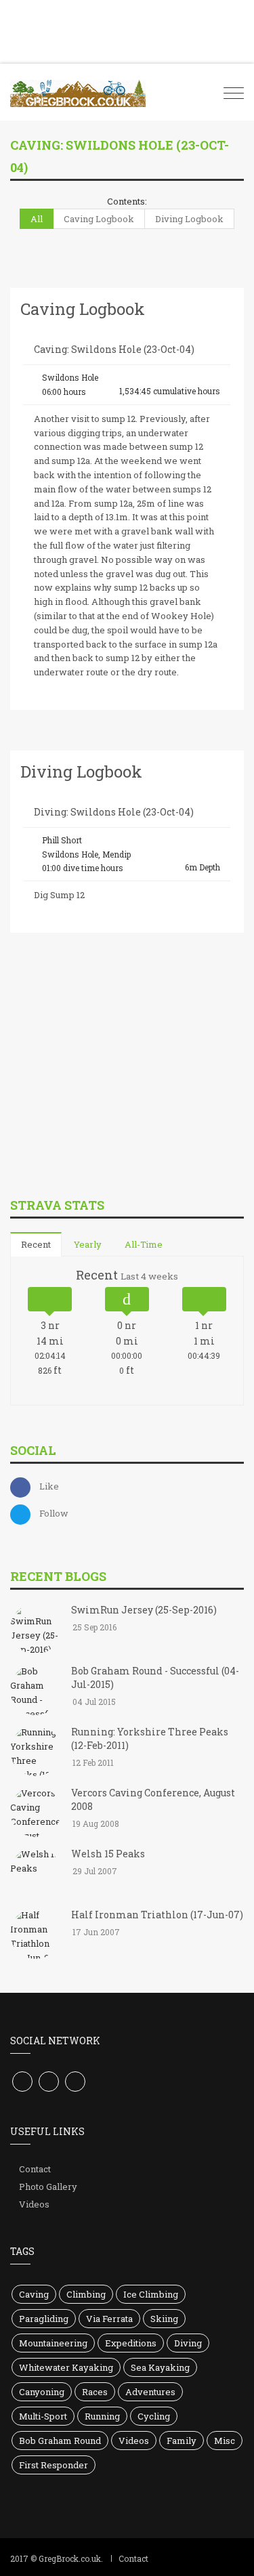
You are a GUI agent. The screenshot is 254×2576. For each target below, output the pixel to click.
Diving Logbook (189, 219)
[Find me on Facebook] (22, 2082)
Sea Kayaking (160, 2367)
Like (49, 1486)
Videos (34, 2204)
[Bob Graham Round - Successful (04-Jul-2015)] (36, 1691)
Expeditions (131, 2343)
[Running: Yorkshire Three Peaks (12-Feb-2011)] (36, 1752)
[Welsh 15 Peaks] (36, 1874)
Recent (36, 1244)
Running (102, 2416)
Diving (188, 2343)
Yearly (88, 1244)
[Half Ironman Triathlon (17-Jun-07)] (36, 1935)
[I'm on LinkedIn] (75, 2082)
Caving (34, 2294)
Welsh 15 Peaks (108, 1854)
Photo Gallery (48, 2187)
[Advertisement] (112, 1092)
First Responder (54, 2465)
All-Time (144, 1244)
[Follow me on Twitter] (49, 2082)
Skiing (164, 2319)
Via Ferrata (109, 2319)
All (37, 219)
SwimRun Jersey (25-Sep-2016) (144, 1610)
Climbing (86, 2294)
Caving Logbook (99, 219)
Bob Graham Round (60, 2441)
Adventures (150, 2392)
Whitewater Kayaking (66, 2367)
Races (95, 2392)
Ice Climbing (151, 2294)
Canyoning (42, 2392)
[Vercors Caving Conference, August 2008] (36, 1813)
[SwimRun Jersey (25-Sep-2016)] (36, 1630)
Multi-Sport (43, 2416)
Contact (35, 2169)
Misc (225, 2441)
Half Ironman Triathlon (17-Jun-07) (157, 1915)
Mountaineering (53, 2343)
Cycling (154, 2416)
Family (182, 2441)
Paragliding (44, 2319)
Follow (54, 1513)
